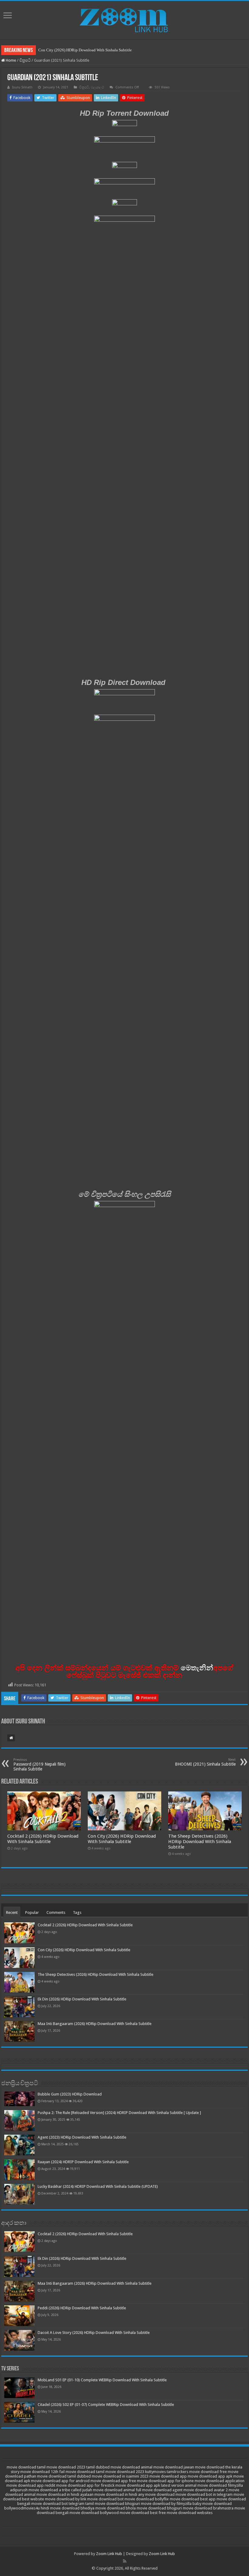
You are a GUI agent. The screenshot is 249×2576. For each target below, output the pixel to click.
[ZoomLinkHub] (124, 19)
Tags (77, 1912)
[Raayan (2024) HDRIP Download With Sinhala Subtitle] (19, 2170)
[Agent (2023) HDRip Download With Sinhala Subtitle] (19, 2145)
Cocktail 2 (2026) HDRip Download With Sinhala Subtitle (43, 1839)
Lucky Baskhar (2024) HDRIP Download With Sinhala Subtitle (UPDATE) (98, 2186)
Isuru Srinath (22, 87)
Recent (12, 1912)
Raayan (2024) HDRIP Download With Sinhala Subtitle (83, 2162)
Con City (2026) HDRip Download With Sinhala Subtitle (85, 50)
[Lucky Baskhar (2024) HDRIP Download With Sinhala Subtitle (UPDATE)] (19, 2194)
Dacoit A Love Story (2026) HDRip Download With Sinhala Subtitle (94, 2333)
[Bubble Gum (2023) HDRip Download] (19, 2099)
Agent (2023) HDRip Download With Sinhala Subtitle (82, 2137)
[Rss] (125, 2561)
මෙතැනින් (197, 1668)
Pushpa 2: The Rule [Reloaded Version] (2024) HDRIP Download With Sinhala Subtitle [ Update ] (119, 2113)
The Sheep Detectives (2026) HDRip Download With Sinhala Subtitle (200, 1842)
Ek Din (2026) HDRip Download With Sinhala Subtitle (82, 1999)
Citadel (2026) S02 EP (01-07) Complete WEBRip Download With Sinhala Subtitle (106, 2405)
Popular (32, 1912)
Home (10, 60)
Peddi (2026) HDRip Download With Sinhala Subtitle (82, 2308)
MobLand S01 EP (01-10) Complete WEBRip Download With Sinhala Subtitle (102, 2380)
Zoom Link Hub (109, 2554)
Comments (56, 1912)
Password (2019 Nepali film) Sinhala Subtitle (39, 1765)
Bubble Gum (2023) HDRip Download (70, 2094)
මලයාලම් (97, 87)
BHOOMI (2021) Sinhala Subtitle (205, 1762)
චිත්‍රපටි (25, 60)
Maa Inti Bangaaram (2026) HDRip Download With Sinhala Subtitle (95, 2024)
